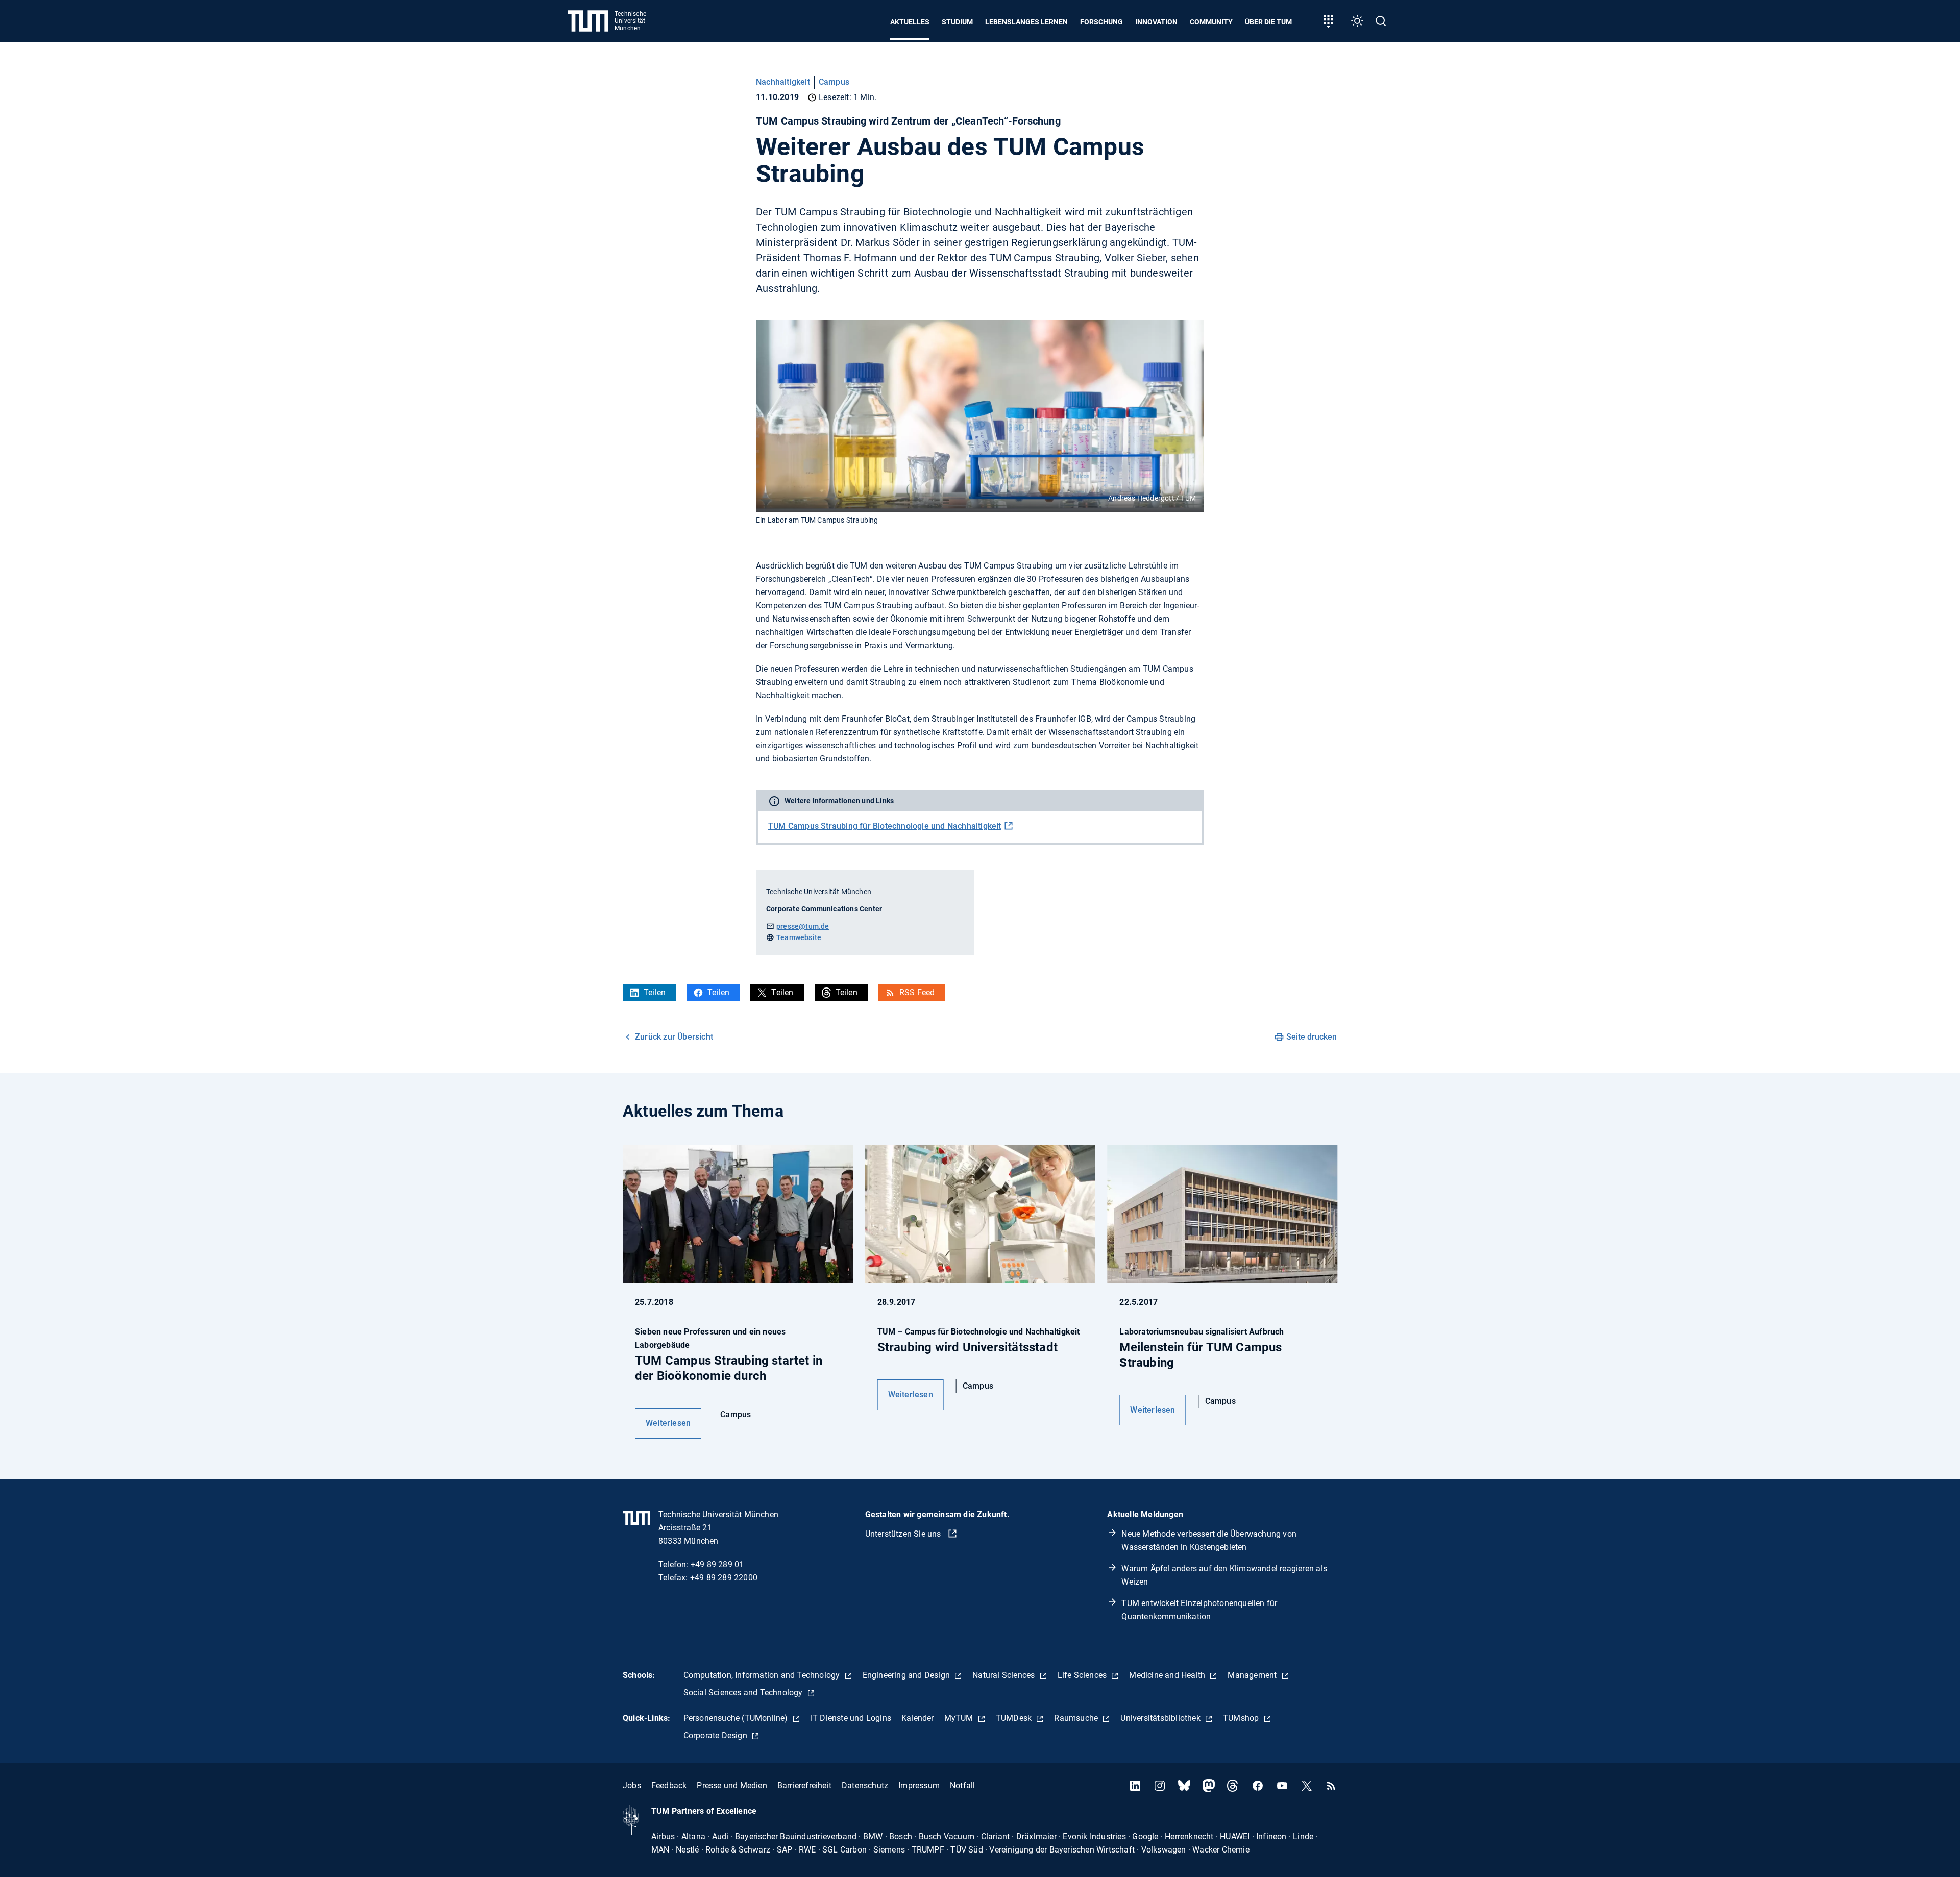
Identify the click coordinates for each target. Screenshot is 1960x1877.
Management (1253, 1675)
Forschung (1101, 22)
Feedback (669, 1785)
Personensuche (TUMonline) (737, 1718)
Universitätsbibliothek (1161, 1718)
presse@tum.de (803, 926)
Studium (957, 22)
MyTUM (960, 1718)
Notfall (962, 1785)
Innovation (1156, 22)
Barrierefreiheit (804, 1785)
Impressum (919, 1785)
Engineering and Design (908, 1675)
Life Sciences (1083, 1675)
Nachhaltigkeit (783, 82)
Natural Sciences (1004, 1675)
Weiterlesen (668, 1423)
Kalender (918, 1718)
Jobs (632, 1785)
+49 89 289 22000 (724, 1578)
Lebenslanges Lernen (1026, 22)
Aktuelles (910, 22)
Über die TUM (1268, 22)
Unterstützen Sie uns (904, 1534)
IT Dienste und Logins (851, 1718)
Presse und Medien (732, 1785)
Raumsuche (1077, 1718)
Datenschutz (865, 1785)
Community (1211, 22)
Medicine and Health (1168, 1675)
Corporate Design (716, 1735)
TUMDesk (1015, 1718)
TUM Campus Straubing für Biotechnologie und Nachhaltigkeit (885, 826)
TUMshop (1242, 1718)
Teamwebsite (799, 937)
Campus (834, 82)
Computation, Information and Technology (763, 1675)
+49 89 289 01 (717, 1564)
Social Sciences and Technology (744, 1693)
